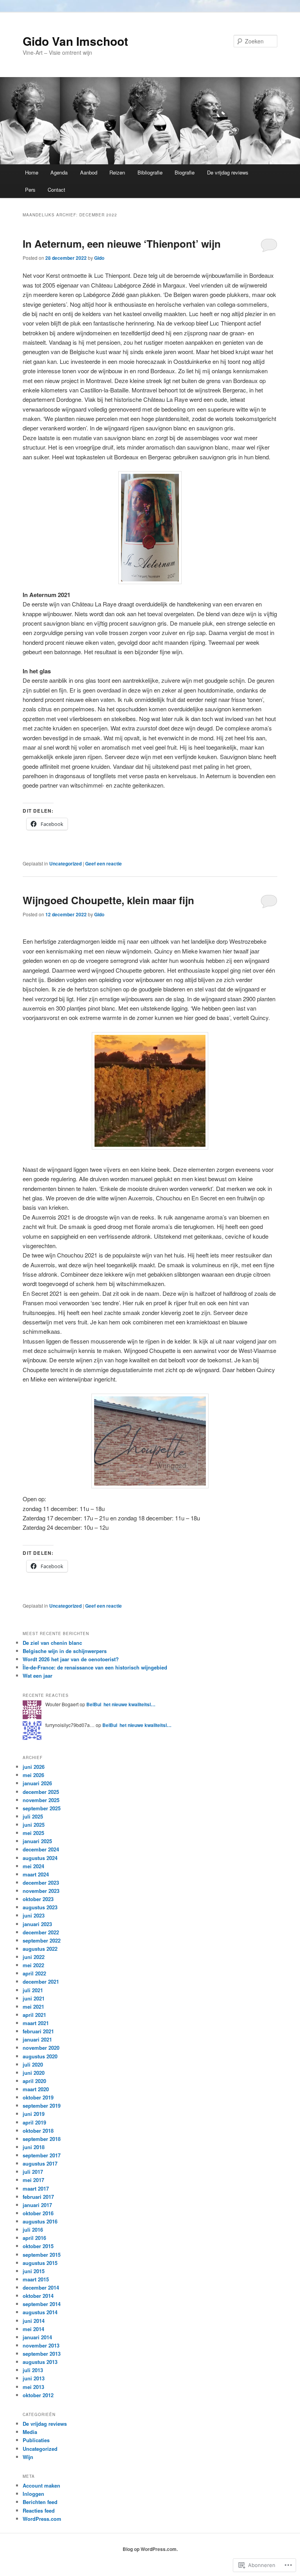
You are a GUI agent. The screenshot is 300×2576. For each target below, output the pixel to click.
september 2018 (42, 2139)
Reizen (117, 172)
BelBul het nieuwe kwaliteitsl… (121, 1704)
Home (32, 172)
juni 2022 (34, 1957)
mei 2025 (33, 1833)
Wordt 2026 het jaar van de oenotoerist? (71, 1659)
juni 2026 (34, 1767)
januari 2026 (37, 1783)
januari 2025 (37, 1841)
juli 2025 (33, 1816)
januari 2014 (37, 2337)
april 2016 (34, 2238)
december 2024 (41, 1849)
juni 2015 (34, 2271)
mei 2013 (33, 2387)
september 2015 (42, 2255)
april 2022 (34, 1973)
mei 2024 (33, 1866)
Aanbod (89, 172)
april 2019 (34, 2122)
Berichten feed (40, 2502)
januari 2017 (37, 2205)
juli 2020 (33, 2064)
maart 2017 (36, 2188)
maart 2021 (36, 2023)
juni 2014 (34, 2321)
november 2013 (41, 2345)
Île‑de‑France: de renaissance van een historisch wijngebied (95, 1667)
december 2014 (41, 2287)
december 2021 (41, 1981)
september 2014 (42, 2304)
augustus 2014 (40, 2312)
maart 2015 (36, 2279)
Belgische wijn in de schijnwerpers (65, 1651)
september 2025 (42, 1808)
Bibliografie (150, 172)
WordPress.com (42, 2519)
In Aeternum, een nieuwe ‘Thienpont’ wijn (122, 244)
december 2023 (41, 1883)
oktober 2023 (38, 1899)
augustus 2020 (40, 2056)
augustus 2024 (40, 1858)
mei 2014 (33, 2329)
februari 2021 (38, 2031)
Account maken (41, 2485)
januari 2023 (37, 1924)
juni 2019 (34, 2114)
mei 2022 (33, 1965)
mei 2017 (33, 2180)
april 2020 (34, 2081)
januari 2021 (37, 2039)
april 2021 (34, 2015)
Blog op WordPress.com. (150, 2549)
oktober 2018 (38, 2131)
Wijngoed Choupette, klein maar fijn (108, 900)
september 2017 (42, 2155)
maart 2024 (36, 1874)
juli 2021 (33, 1990)
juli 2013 (33, 2370)
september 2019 (42, 2106)
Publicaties (36, 2440)
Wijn (28, 2457)
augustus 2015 (40, 2263)
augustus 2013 (40, 2362)
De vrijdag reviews (228, 172)
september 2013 (42, 2354)
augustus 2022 (40, 1949)
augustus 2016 (40, 2221)
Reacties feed (39, 2510)
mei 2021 (33, 2007)
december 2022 (41, 1932)
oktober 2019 (38, 2097)
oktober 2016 (38, 2213)
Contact (56, 190)
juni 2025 (34, 1825)
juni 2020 (34, 2073)
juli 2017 (33, 2172)
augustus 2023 (40, 1907)
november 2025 (41, 1800)
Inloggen (33, 2494)
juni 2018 (34, 2147)
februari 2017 (38, 2197)
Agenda (59, 172)
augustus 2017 (40, 2163)
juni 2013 (34, 2378)
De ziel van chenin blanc (52, 1643)
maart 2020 (36, 2089)
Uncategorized (65, 863)
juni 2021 (34, 1998)
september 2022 (42, 1940)
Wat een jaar (37, 1676)
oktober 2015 (38, 2246)
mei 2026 (33, 1775)
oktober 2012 (38, 2395)
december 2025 (41, 1792)
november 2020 (41, 2048)
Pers (30, 190)
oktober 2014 (38, 2296)
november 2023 (41, 1891)
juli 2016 (33, 2230)
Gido (99, 258)
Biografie (185, 172)
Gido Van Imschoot (75, 41)
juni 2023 (34, 1915)
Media (30, 2432)
